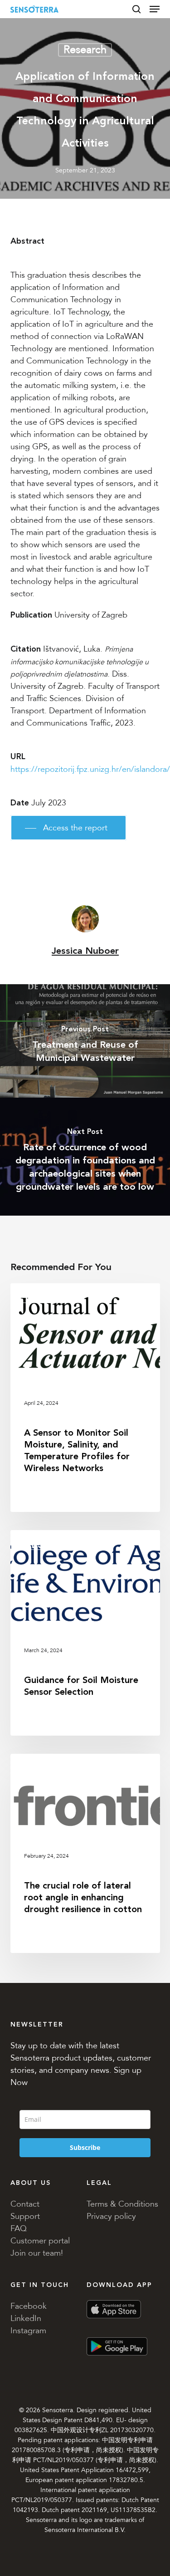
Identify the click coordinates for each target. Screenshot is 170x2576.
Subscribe (85, 2147)
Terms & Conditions (122, 2204)
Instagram (28, 2331)
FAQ (19, 2228)
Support (25, 2216)
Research (85, 50)
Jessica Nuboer (85, 951)
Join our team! (37, 2253)
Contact (25, 2204)
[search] (136, 9)
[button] (155, 9)
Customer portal (40, 2241)
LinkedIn (26, 2318)
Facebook (29, 2306)
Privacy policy (111, 2216)
